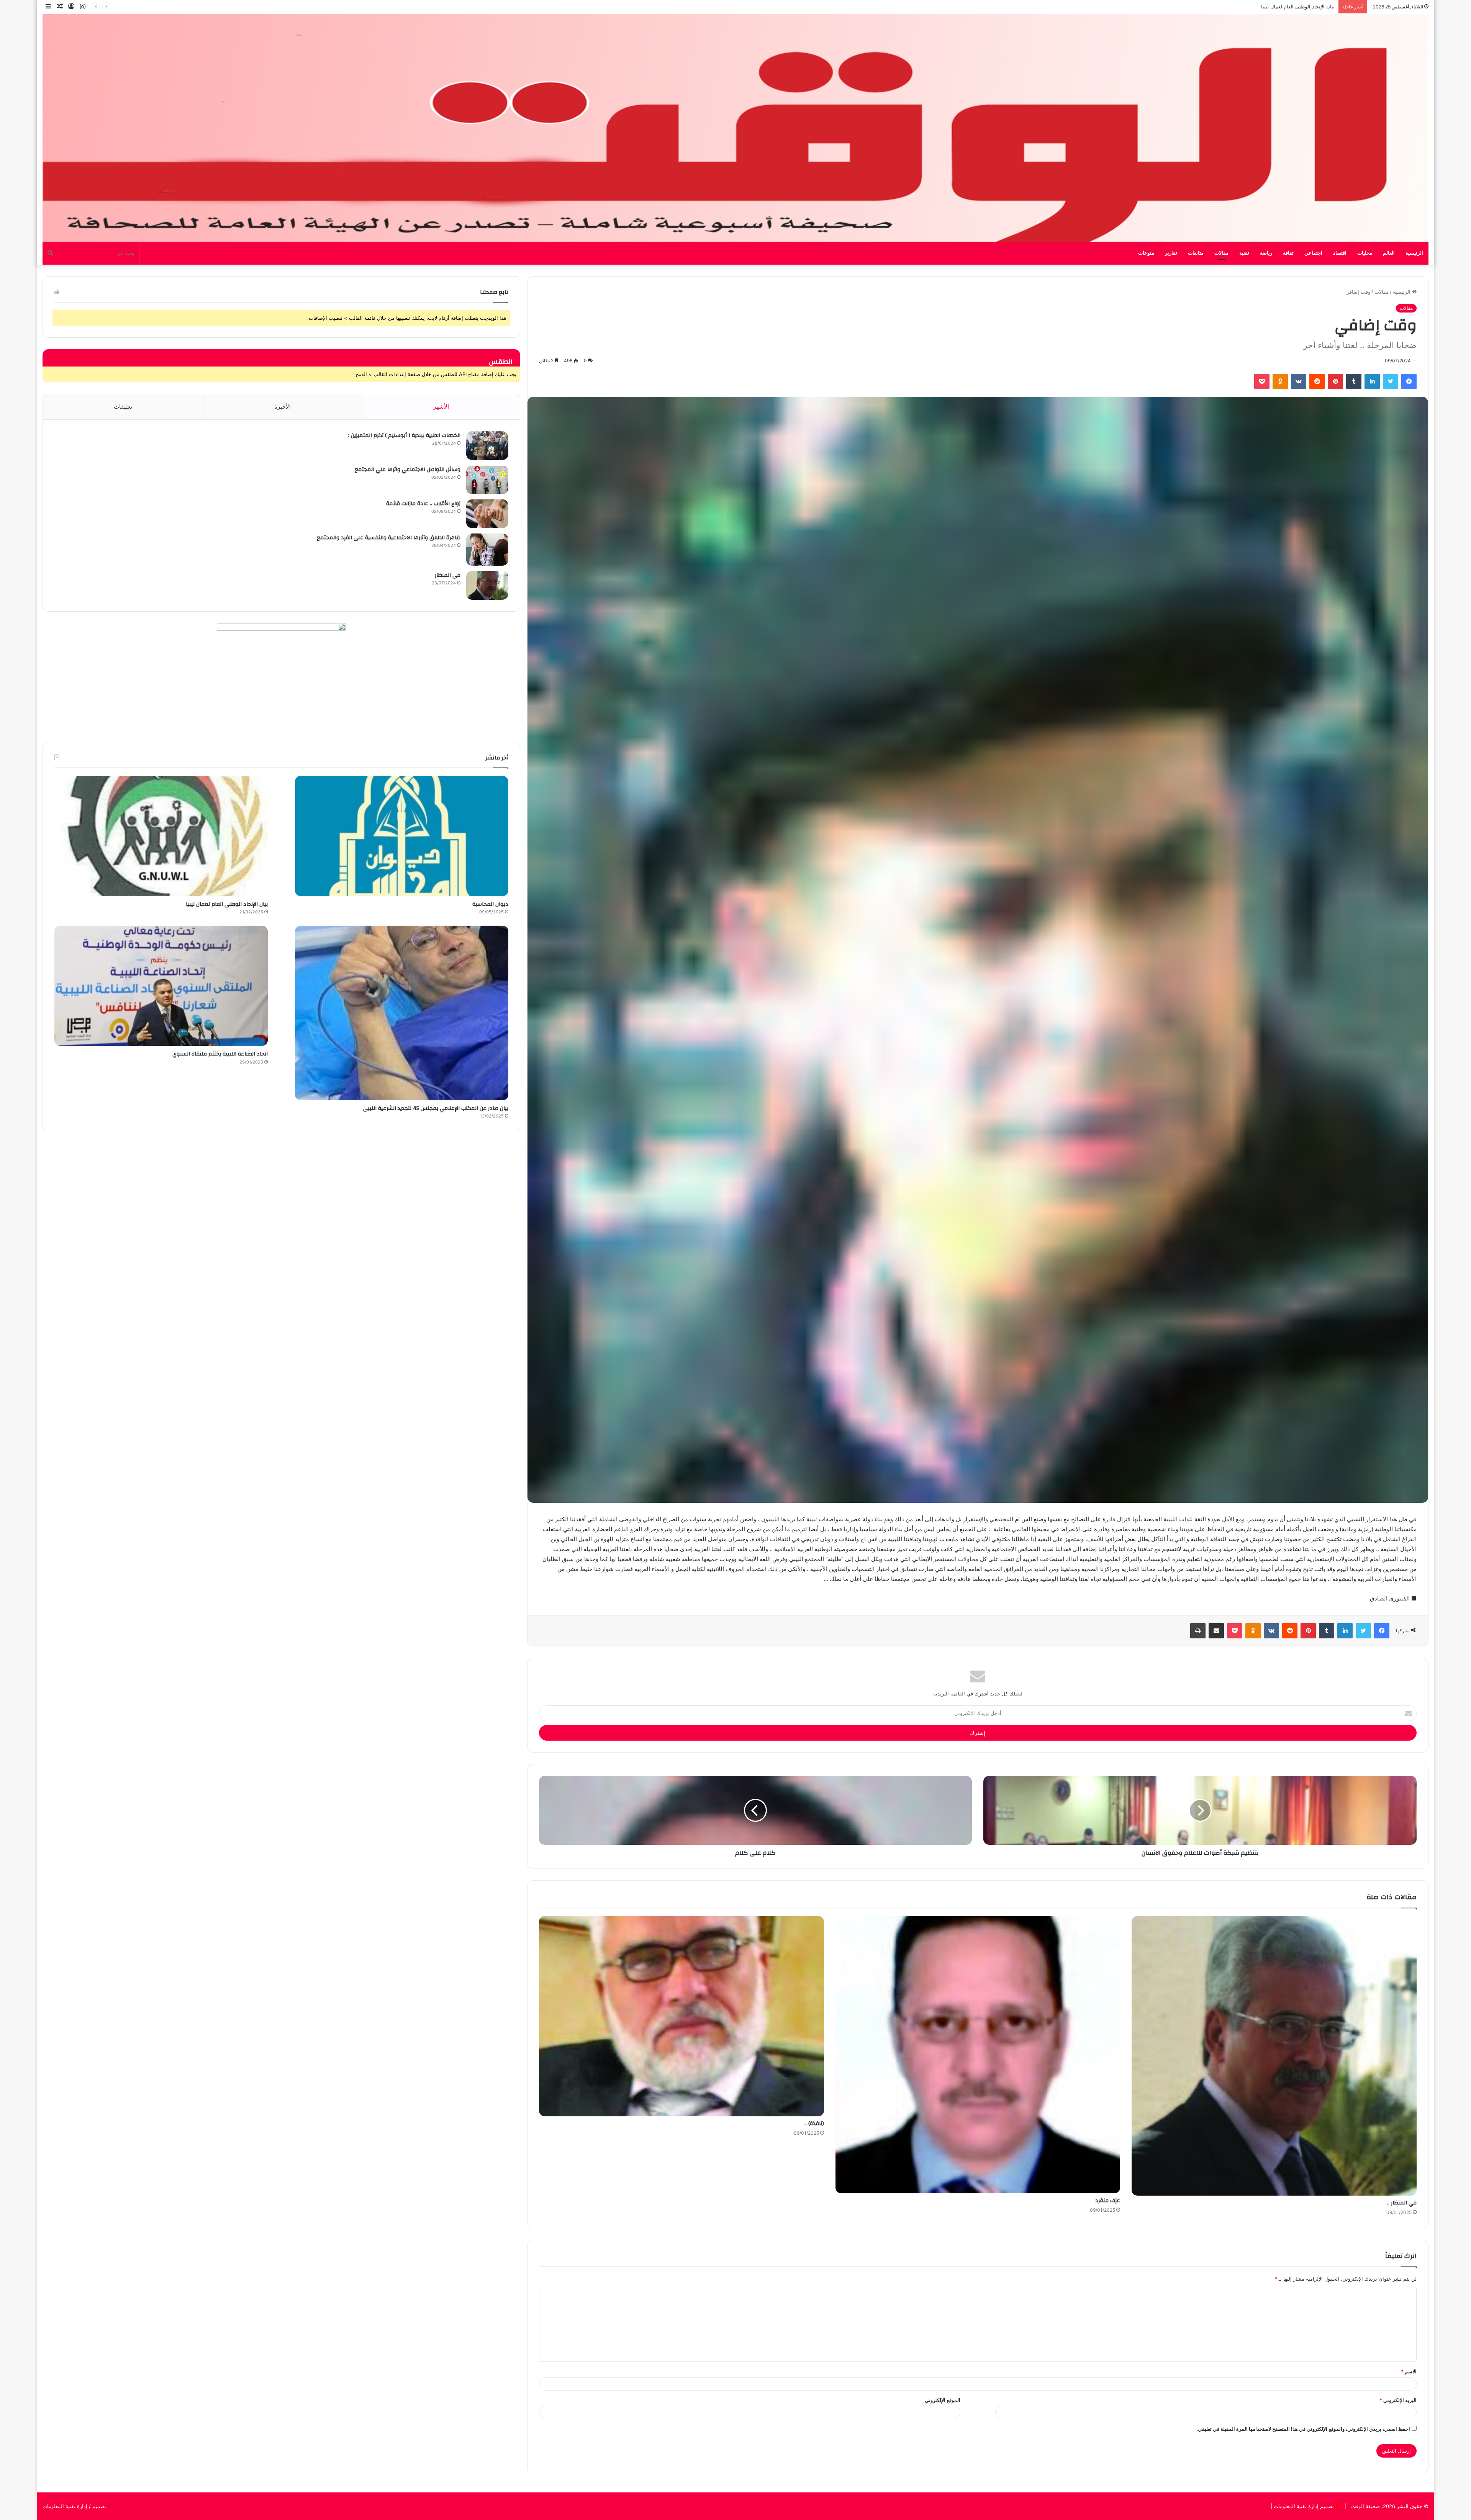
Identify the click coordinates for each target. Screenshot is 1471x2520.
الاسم (1409, 2371)
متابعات (1196, 253)
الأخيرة (283, 407)
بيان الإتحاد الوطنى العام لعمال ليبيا (227, 904)
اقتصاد (1340, 253)
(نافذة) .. (814, 2124)
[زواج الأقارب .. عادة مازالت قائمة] (487, 514)
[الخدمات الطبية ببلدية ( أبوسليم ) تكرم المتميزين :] (487, 446)
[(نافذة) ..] (681, 2016)
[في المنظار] (487, 585)
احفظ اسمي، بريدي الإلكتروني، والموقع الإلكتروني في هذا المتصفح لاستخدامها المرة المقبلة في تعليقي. (1303, 2429)
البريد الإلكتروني (1398, 2400)
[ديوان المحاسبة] (402, 836)
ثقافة (1288, 253)
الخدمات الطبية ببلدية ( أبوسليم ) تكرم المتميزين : (404, 435)
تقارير (1171, 253)
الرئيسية (1414, 253)
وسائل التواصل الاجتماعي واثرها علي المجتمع (408, 470)
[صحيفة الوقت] (735, 128)
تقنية (1244, 253)
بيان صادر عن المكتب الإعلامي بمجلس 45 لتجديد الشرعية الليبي (436, 1108)
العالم (1389, 253)
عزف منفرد (1108, 2201)
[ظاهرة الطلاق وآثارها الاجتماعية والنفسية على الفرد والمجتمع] (487, 550)
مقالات (1221, 253)
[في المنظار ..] (1274, 2056)
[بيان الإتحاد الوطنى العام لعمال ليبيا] (161, 836)
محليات (1365, 253)
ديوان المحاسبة (490, 904)
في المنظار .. (1402, 2203)
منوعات (1146, 253)
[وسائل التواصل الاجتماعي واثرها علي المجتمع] (487, 480)
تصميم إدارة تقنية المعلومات (1303, 2506)
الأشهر (441, 407)
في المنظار (448, 575)
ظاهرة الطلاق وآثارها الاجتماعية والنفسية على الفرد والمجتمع (389, 538)
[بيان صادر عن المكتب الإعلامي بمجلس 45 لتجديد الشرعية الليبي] (402, 1013)
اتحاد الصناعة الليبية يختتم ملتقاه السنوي (1292, 7)
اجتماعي (1313, 253)
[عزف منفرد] (978, 2055)
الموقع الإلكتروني (943, 2400)
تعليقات (123, 407)
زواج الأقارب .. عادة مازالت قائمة (423, 504)
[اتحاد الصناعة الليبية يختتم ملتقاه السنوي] (161, 986)
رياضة (1266, 253)
